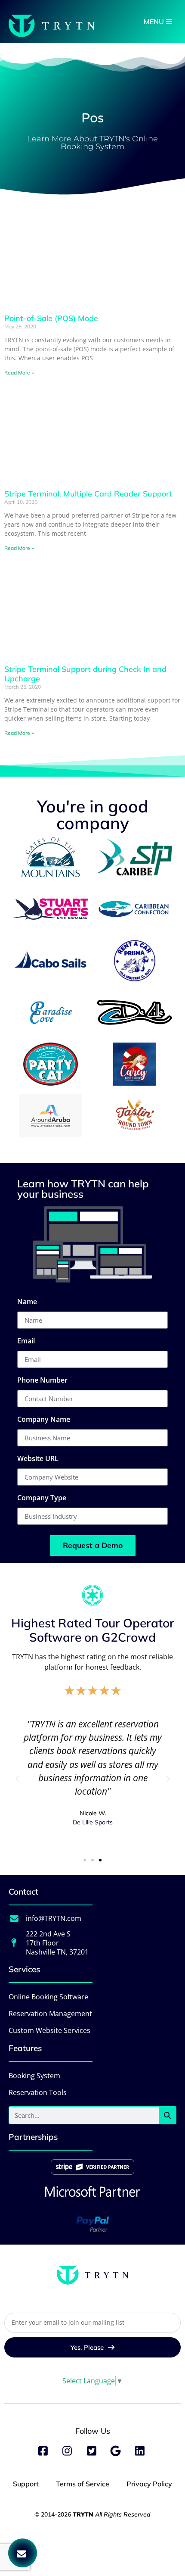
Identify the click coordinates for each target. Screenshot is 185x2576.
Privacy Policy (149, 2484)
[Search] (167, 2115)
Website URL (38, 1459)
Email (26, 1341)
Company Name (44, 1420)
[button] (17, 1779)
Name (27, 1302)
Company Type (42, 1498)
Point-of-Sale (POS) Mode (51, 318)
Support (26, 2484)
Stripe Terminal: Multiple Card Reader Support (88, 494)
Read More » (19, 373)
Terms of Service (83, 2484)
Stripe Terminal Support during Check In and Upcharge (85, 674)
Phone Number (42, 1381)
